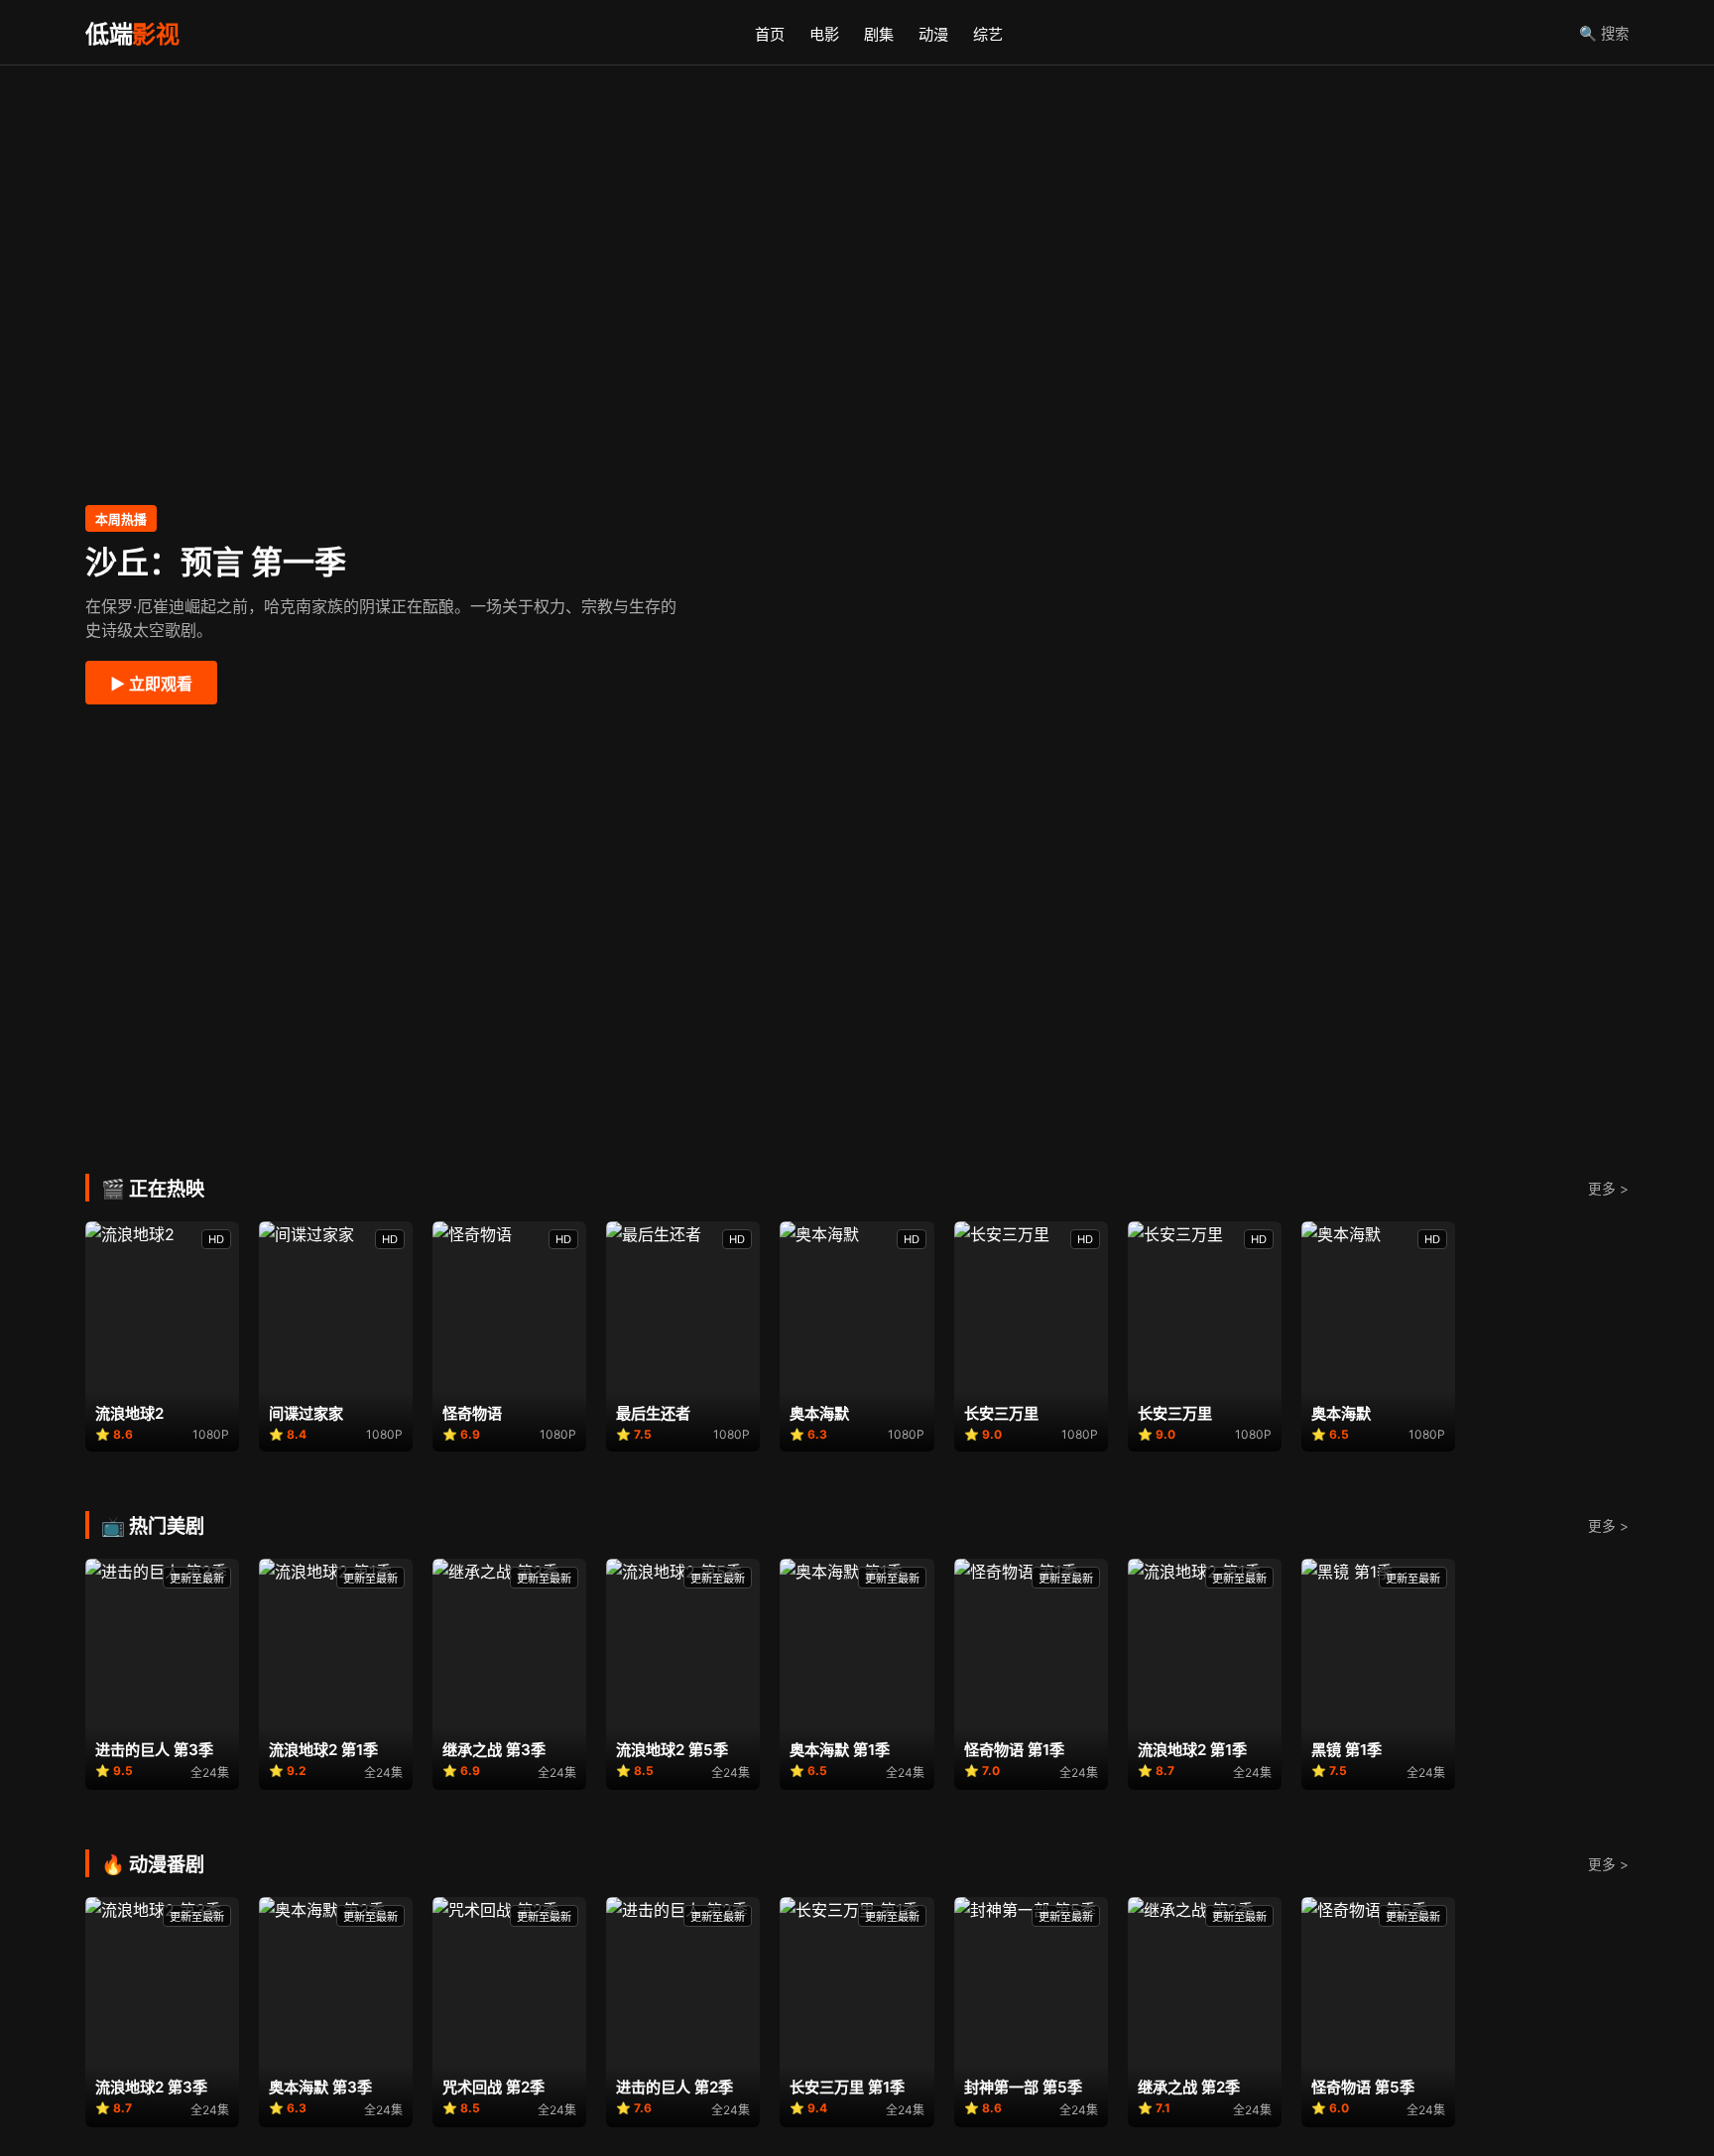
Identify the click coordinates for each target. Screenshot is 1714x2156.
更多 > (1608, 1189)
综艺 (988, 34)
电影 (824, 34)
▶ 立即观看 (151, 684)
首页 (770, 34)
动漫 (933, 34)
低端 (132, 34)
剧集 (879, 34)
